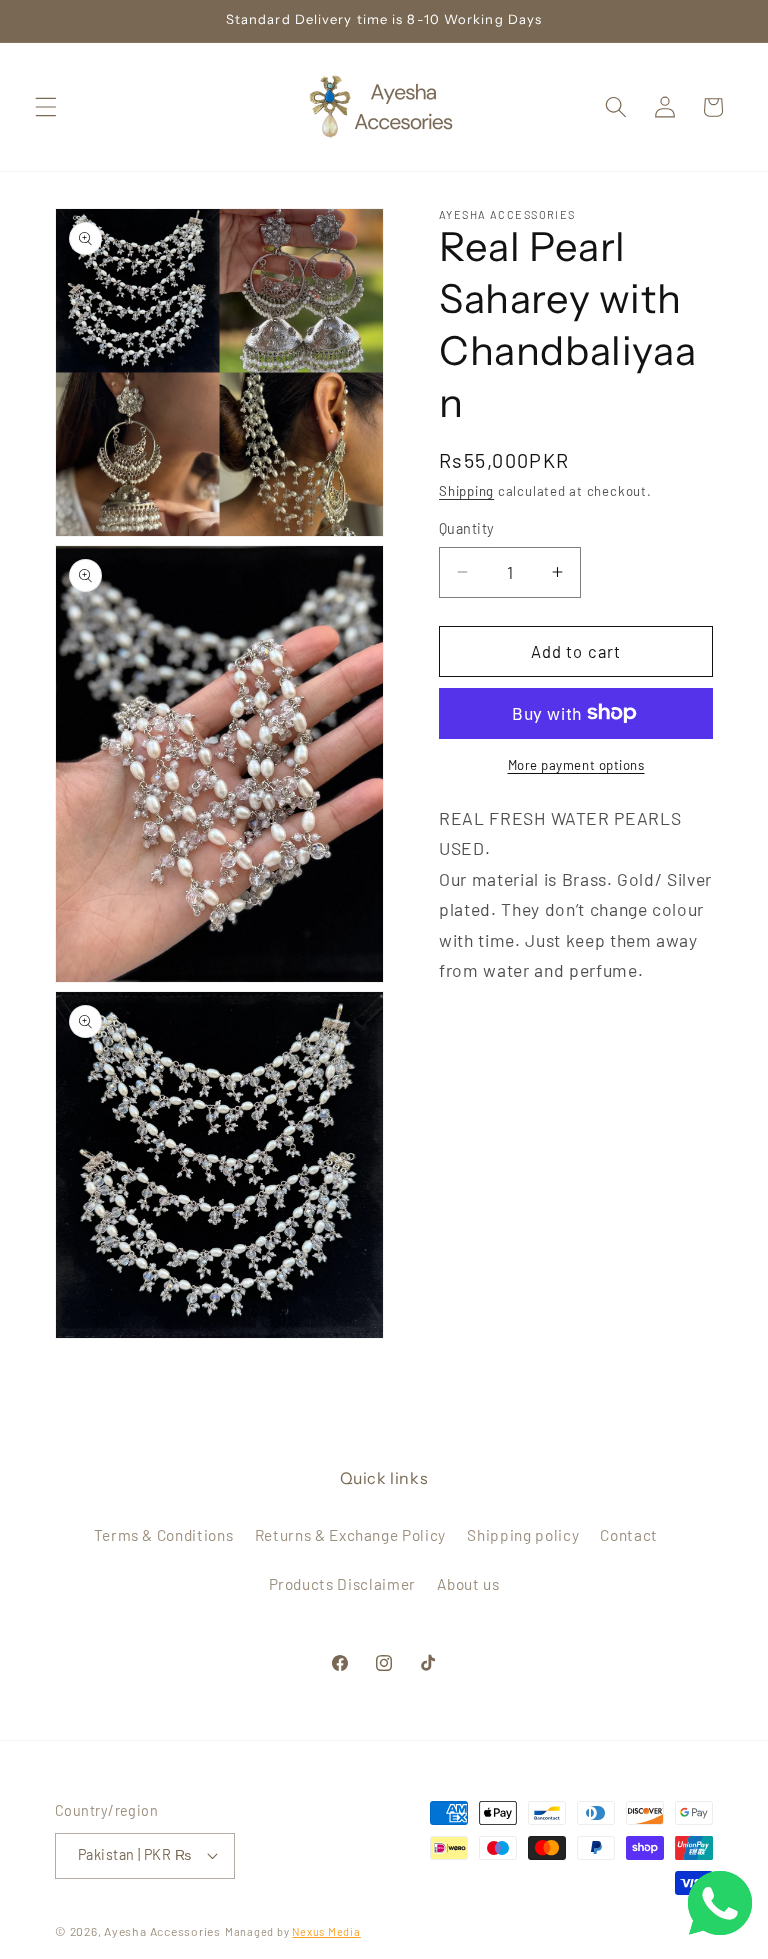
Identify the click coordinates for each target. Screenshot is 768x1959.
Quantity (467, 528)
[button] (46, 107)
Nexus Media (326, 1931)
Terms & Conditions (164, 1535)
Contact (629, 1535)
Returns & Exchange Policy (351, 1535)
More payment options (576, 765)
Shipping (466, 491)
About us (468, 1584)
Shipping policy (523, 1535)
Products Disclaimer (343, 1584)
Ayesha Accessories (162, 1931)
